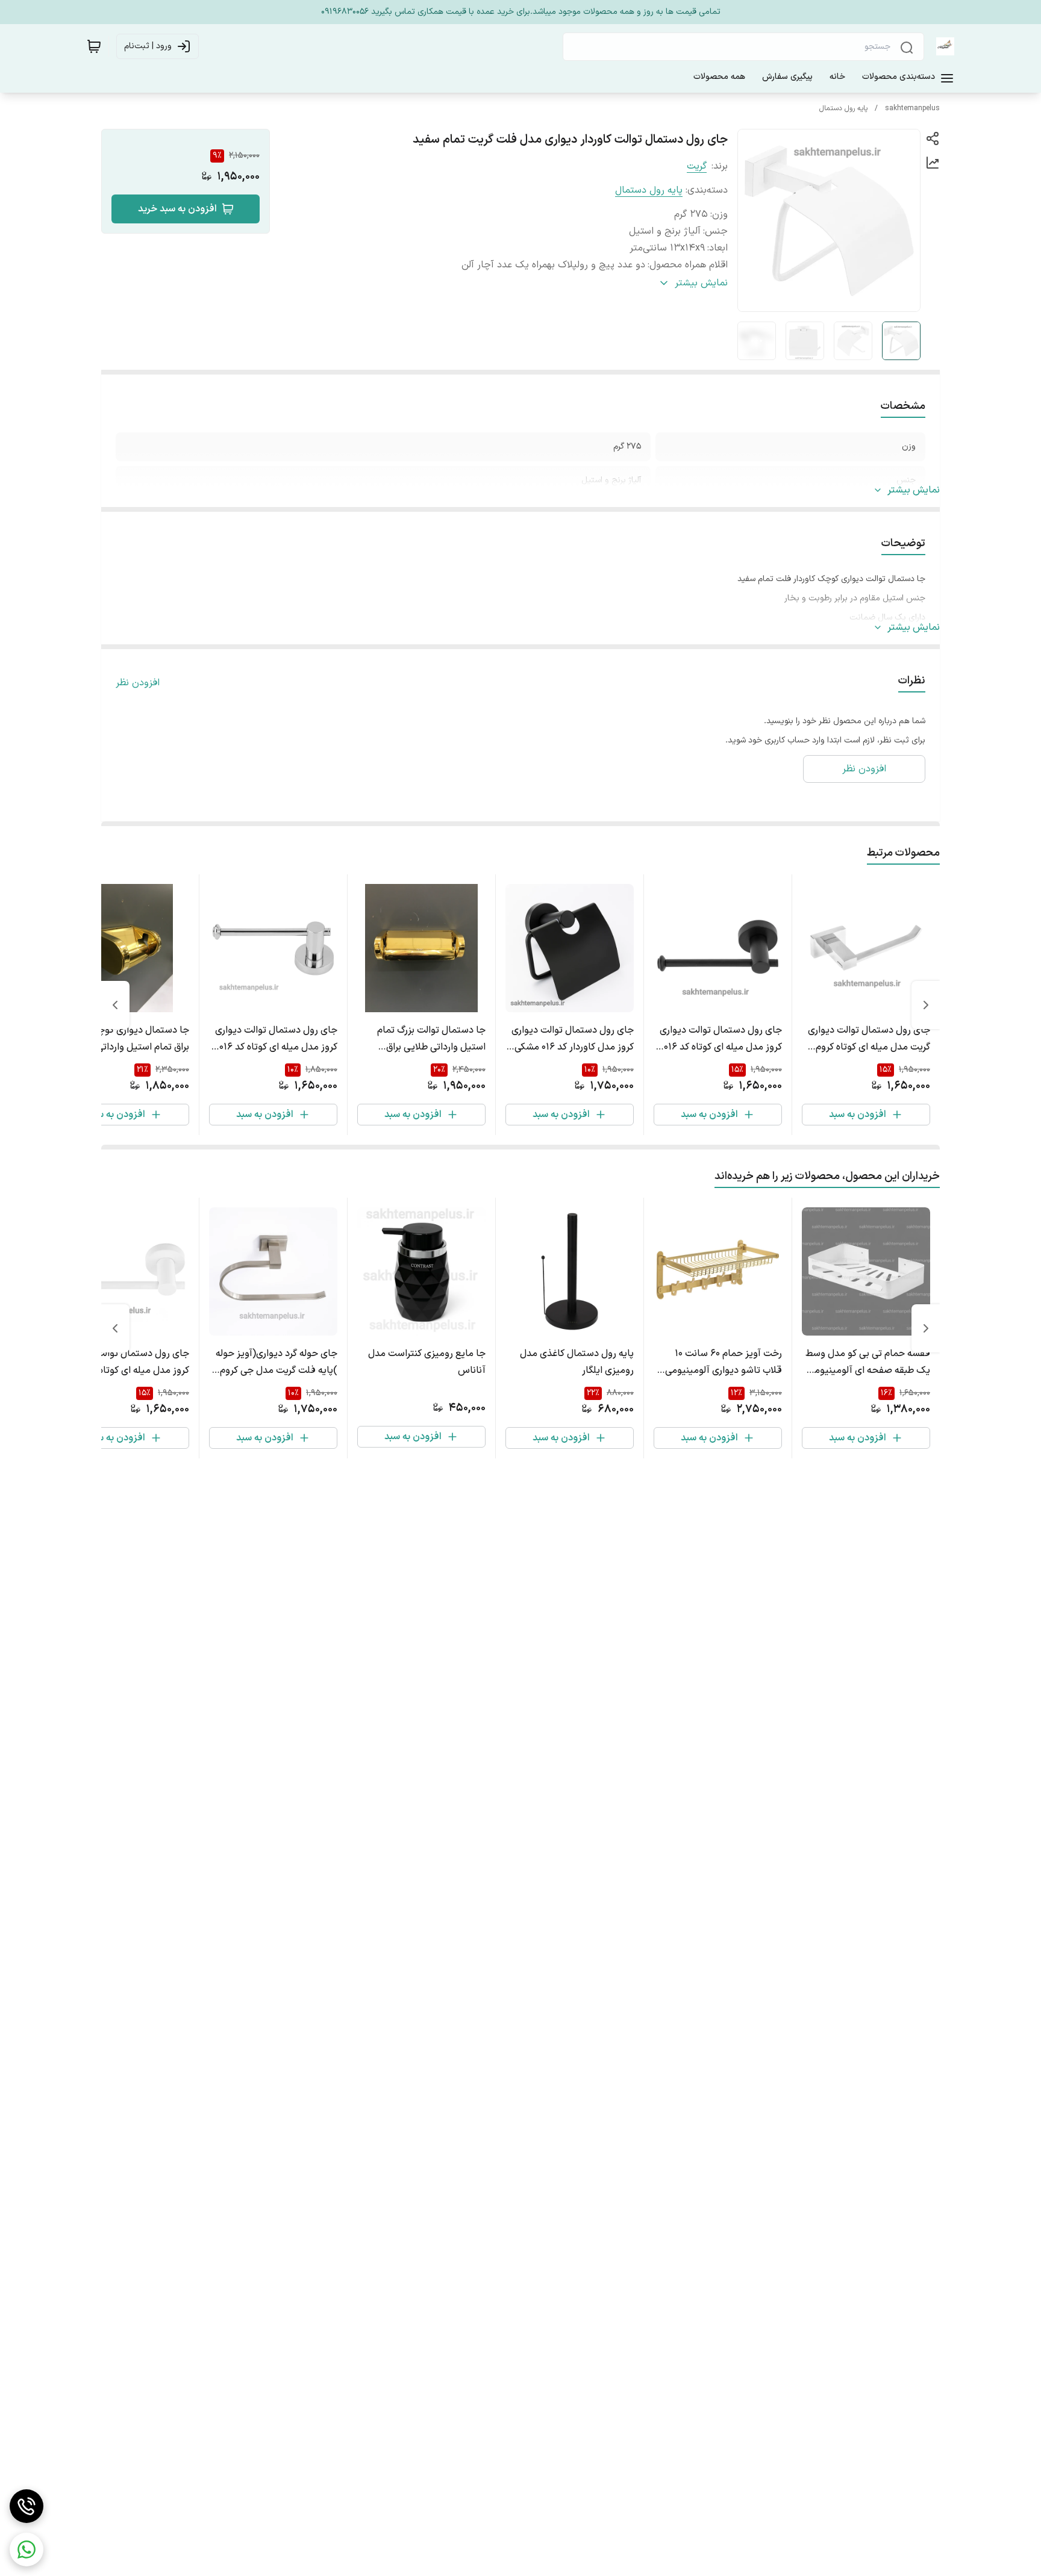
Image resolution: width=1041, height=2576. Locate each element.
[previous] (926, 1005)
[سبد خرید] (94, 46)
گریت (697, 166)
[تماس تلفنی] (27, 2506)
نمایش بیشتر (914, 490)
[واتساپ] (27, 2550)
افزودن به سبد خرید (177, 209)
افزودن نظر (138, 683)
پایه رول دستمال (843, 108)
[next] (115, 1005)
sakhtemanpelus (912, 108)
